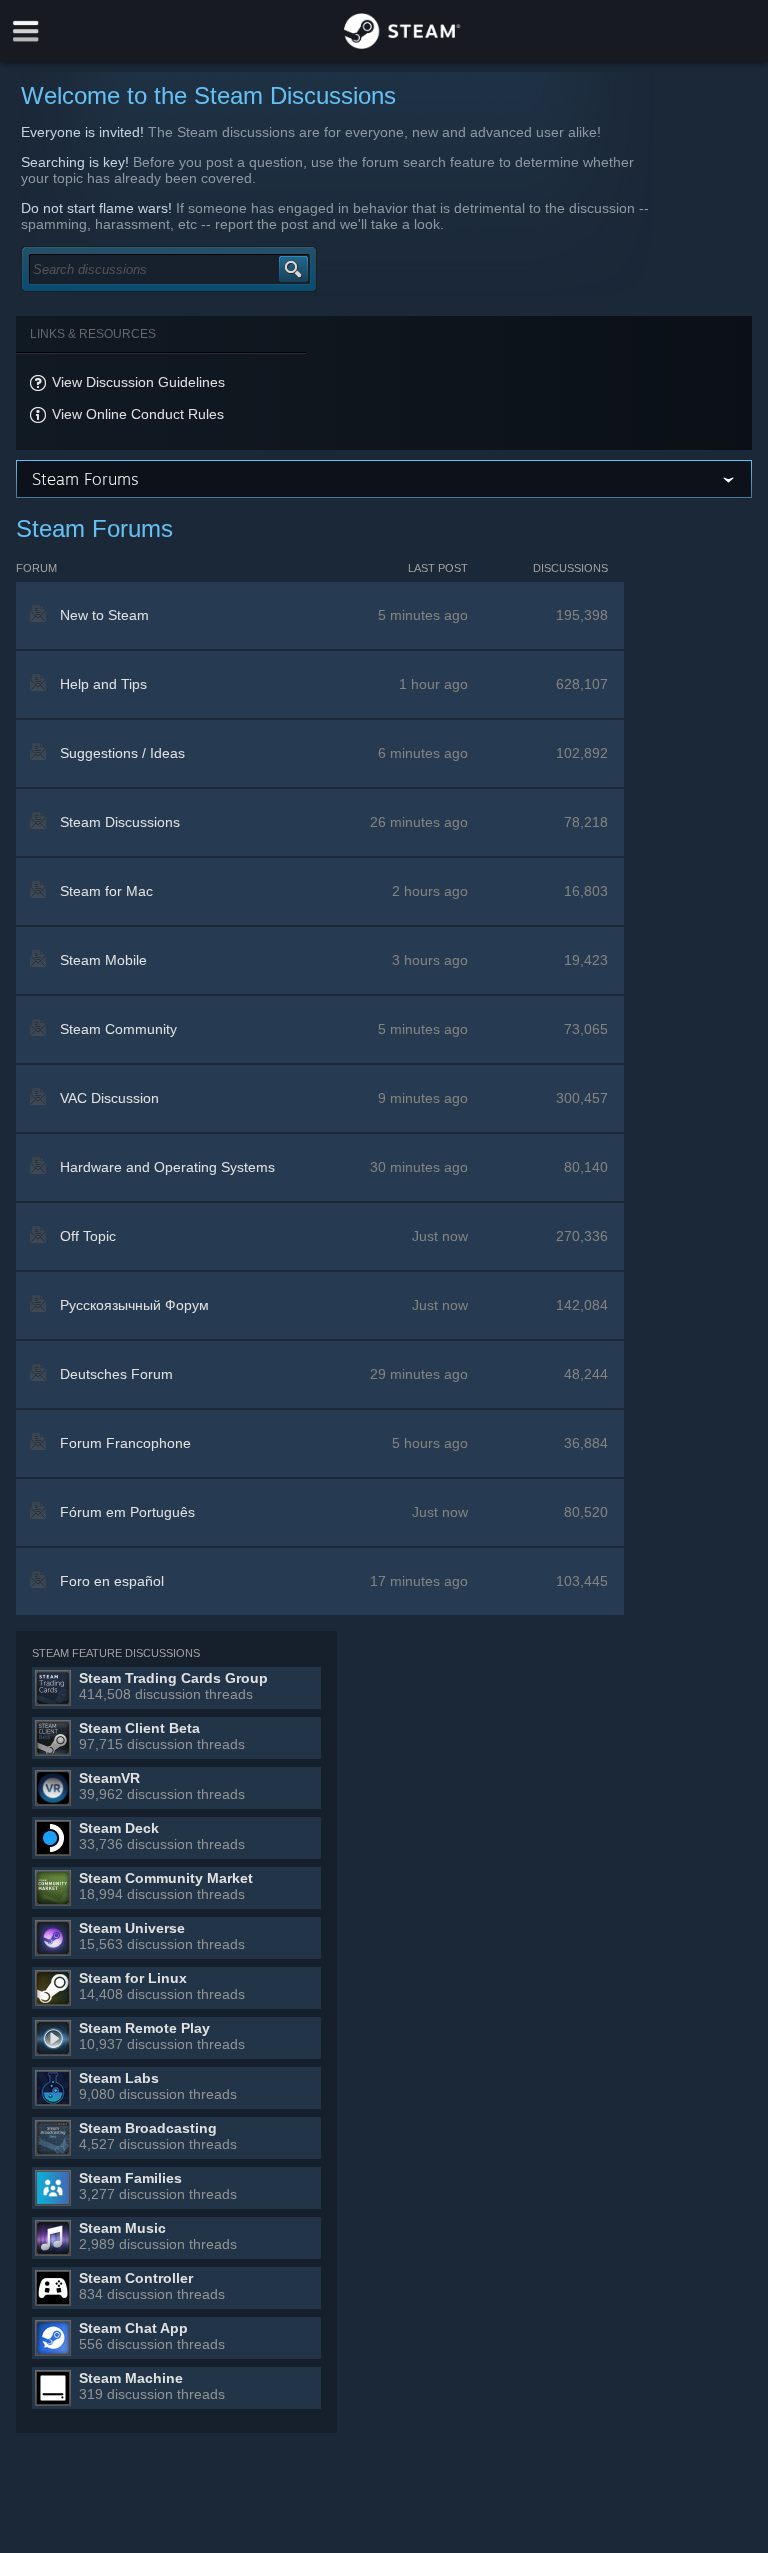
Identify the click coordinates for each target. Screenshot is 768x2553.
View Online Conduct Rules (138, 414)
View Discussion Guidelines (138, 382)
